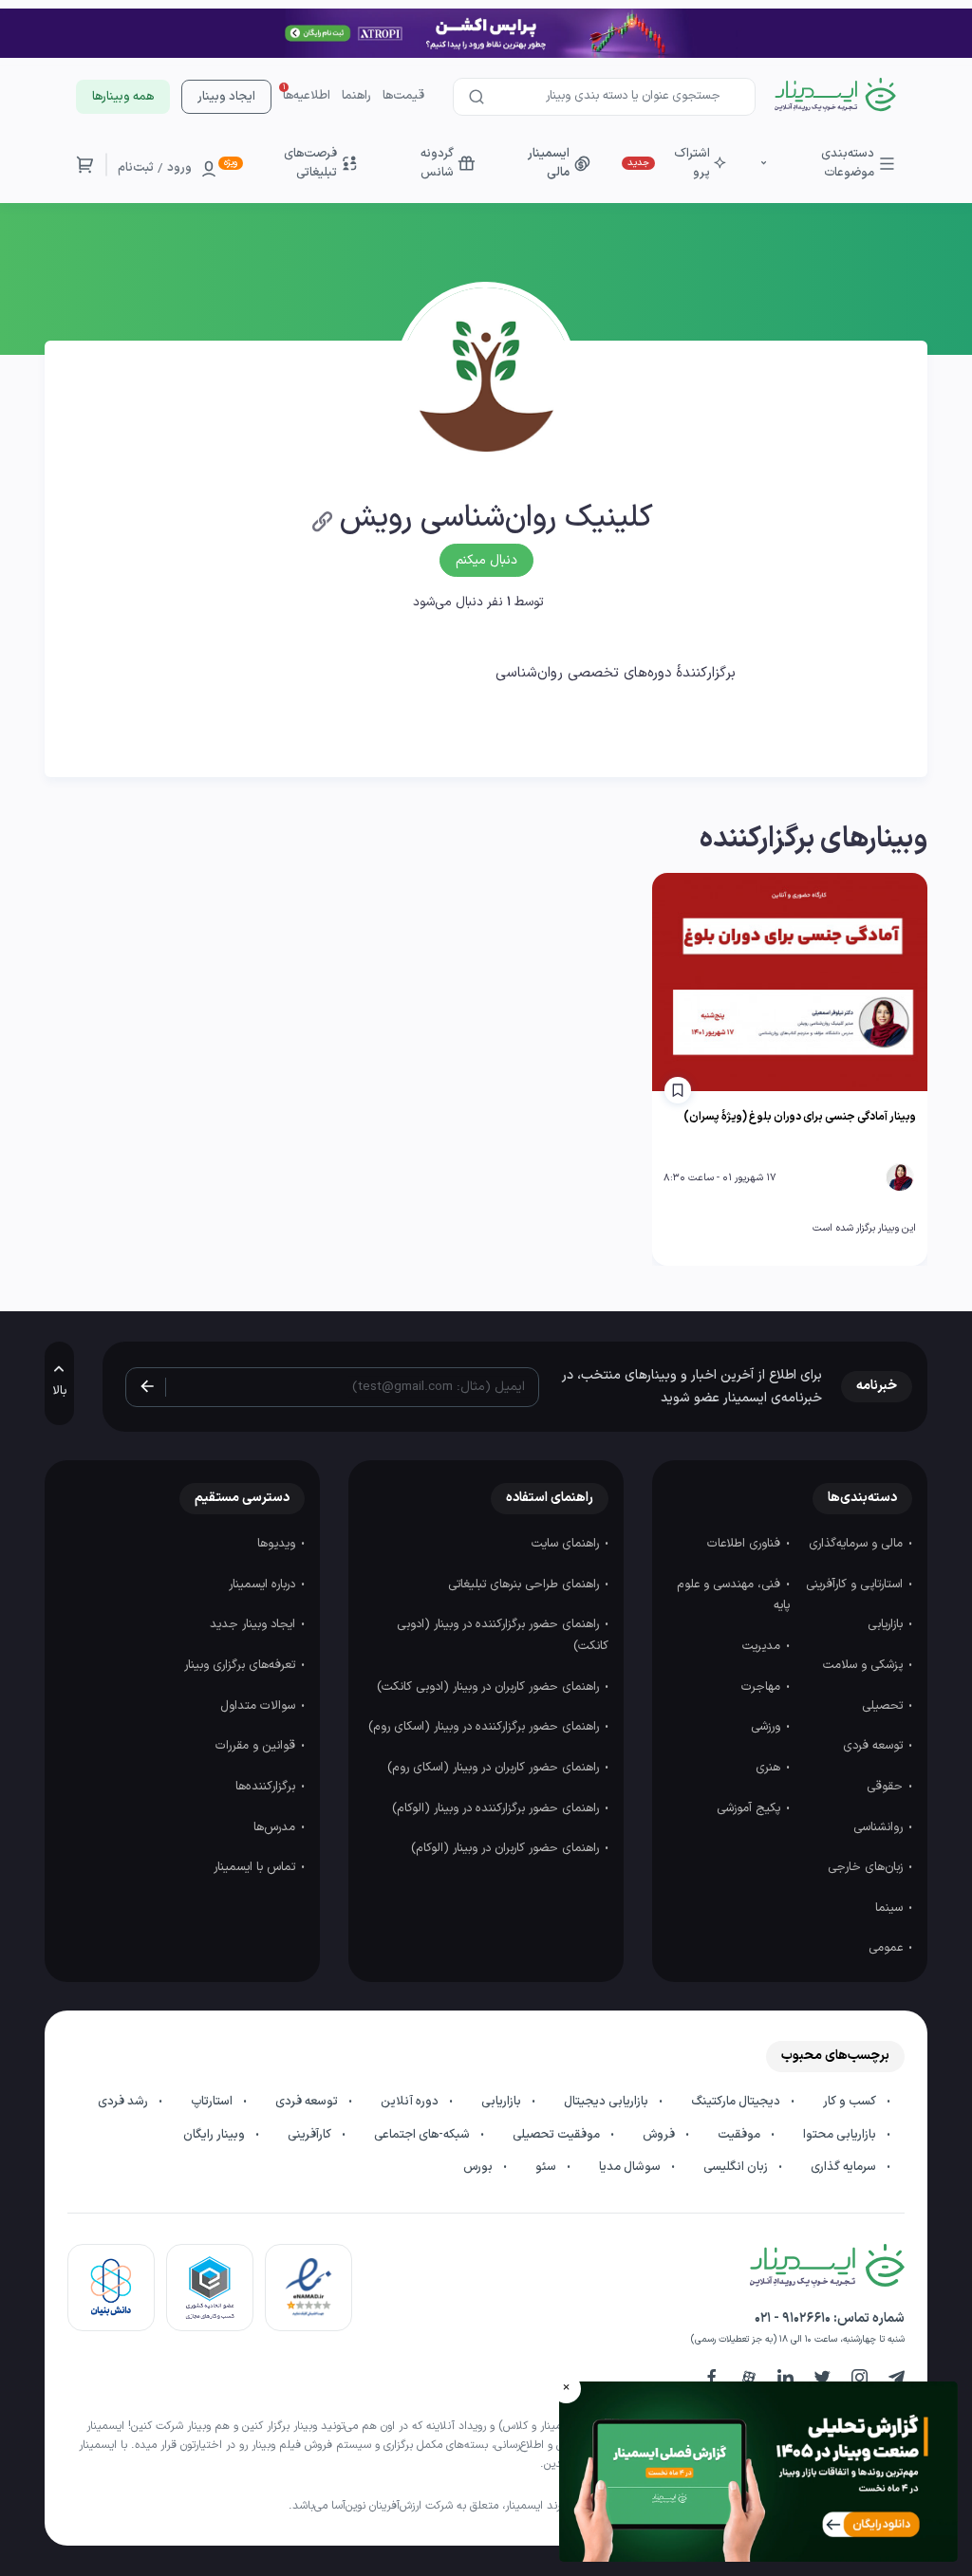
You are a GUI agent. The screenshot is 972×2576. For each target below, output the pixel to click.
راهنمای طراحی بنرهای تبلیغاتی (525, 1585)
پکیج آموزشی (750, 1808)
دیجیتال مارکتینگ (737, 2102)
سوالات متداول (260, 1706)
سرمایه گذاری (845, 2167)
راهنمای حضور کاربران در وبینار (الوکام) (507, 1848)
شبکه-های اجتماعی (423, 2135)
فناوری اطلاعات (746, 1544)
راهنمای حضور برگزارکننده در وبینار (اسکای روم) (486, 1727)
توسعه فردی (875, 1746)
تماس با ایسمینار (256, 1867)
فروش (660, 2135)
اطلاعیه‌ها (307, 96)
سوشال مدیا (631, 2167)
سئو (547, 2167)
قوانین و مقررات (257, 1746)
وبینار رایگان (215, 2135)
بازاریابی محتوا (841, 2135)
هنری (770, 1768)
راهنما (356, 96)
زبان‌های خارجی (867, 1867)
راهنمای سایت (567, 1544)
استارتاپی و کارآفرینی (856, 1585)
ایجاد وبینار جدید (254, 1624)
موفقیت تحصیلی (558, 2135)
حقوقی (887, 1787)
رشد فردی (124, 2102)
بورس (479, 2167)
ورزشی (767, 1727)
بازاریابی (887, 1624)
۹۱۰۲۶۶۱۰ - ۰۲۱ (793, 2318)
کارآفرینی (311, 2135)
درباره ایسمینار (264, 1585)
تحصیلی (884, 1706)
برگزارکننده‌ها (267, 1787)
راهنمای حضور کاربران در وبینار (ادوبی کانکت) (490, 1687)
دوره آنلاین (411, 2102)
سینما (891, 1908)
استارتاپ (213, 2102)
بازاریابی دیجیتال (607, 2102)
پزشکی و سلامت (865, 1665)
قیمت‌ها (403, 96)
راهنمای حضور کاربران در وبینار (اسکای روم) (495, 1768)
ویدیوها (278, 1544)
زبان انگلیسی (737, 2167)
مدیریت (763, 1646)
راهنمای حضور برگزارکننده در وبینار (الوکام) (497, 1808)
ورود (179, 168)
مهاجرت (763, 1687)
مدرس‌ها (276, 1827)
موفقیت (740, 2135)
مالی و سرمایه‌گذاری (858, 1544)
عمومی (888, 1948)
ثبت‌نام (136, 168)
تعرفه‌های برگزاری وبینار (242, 1665)
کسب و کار (851, 2102)
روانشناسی (880, 1827)
